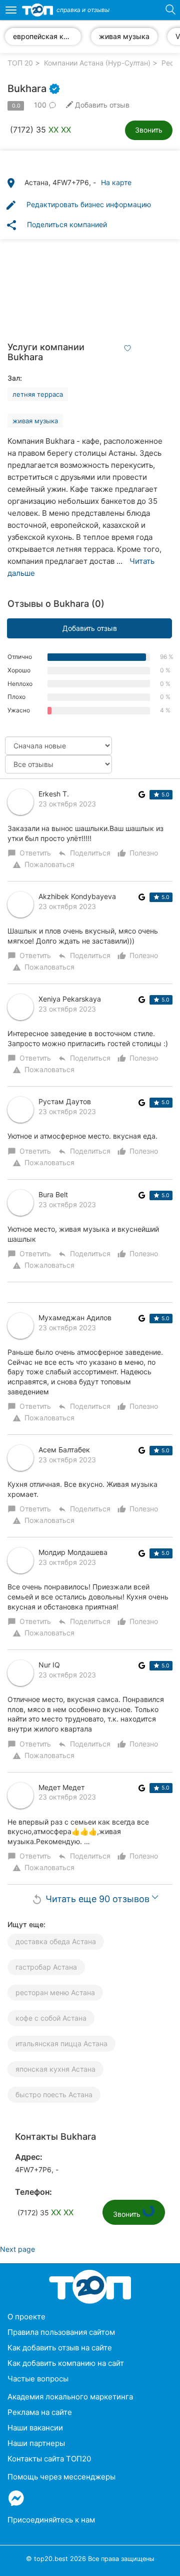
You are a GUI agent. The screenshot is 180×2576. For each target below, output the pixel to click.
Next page (17, 2249)
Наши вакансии (35, 2428)
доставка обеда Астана (56, 1941)
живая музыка (35, 421)
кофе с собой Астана (51, 2018)
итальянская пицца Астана (61, 2043)
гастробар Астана (46, 1967)
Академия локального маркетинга (70, 2397)
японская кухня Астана (55, 2069)
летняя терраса (38, 394)
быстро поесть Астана (54, 2094)
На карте (116, 182)
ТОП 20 (20, 63)
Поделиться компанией (56, 225)
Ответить (30, 853)
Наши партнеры (36, 2443)
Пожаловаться (43, 865)
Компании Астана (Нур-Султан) (97, 63)
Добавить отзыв (90, 628)
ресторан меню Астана (55, 1992)
